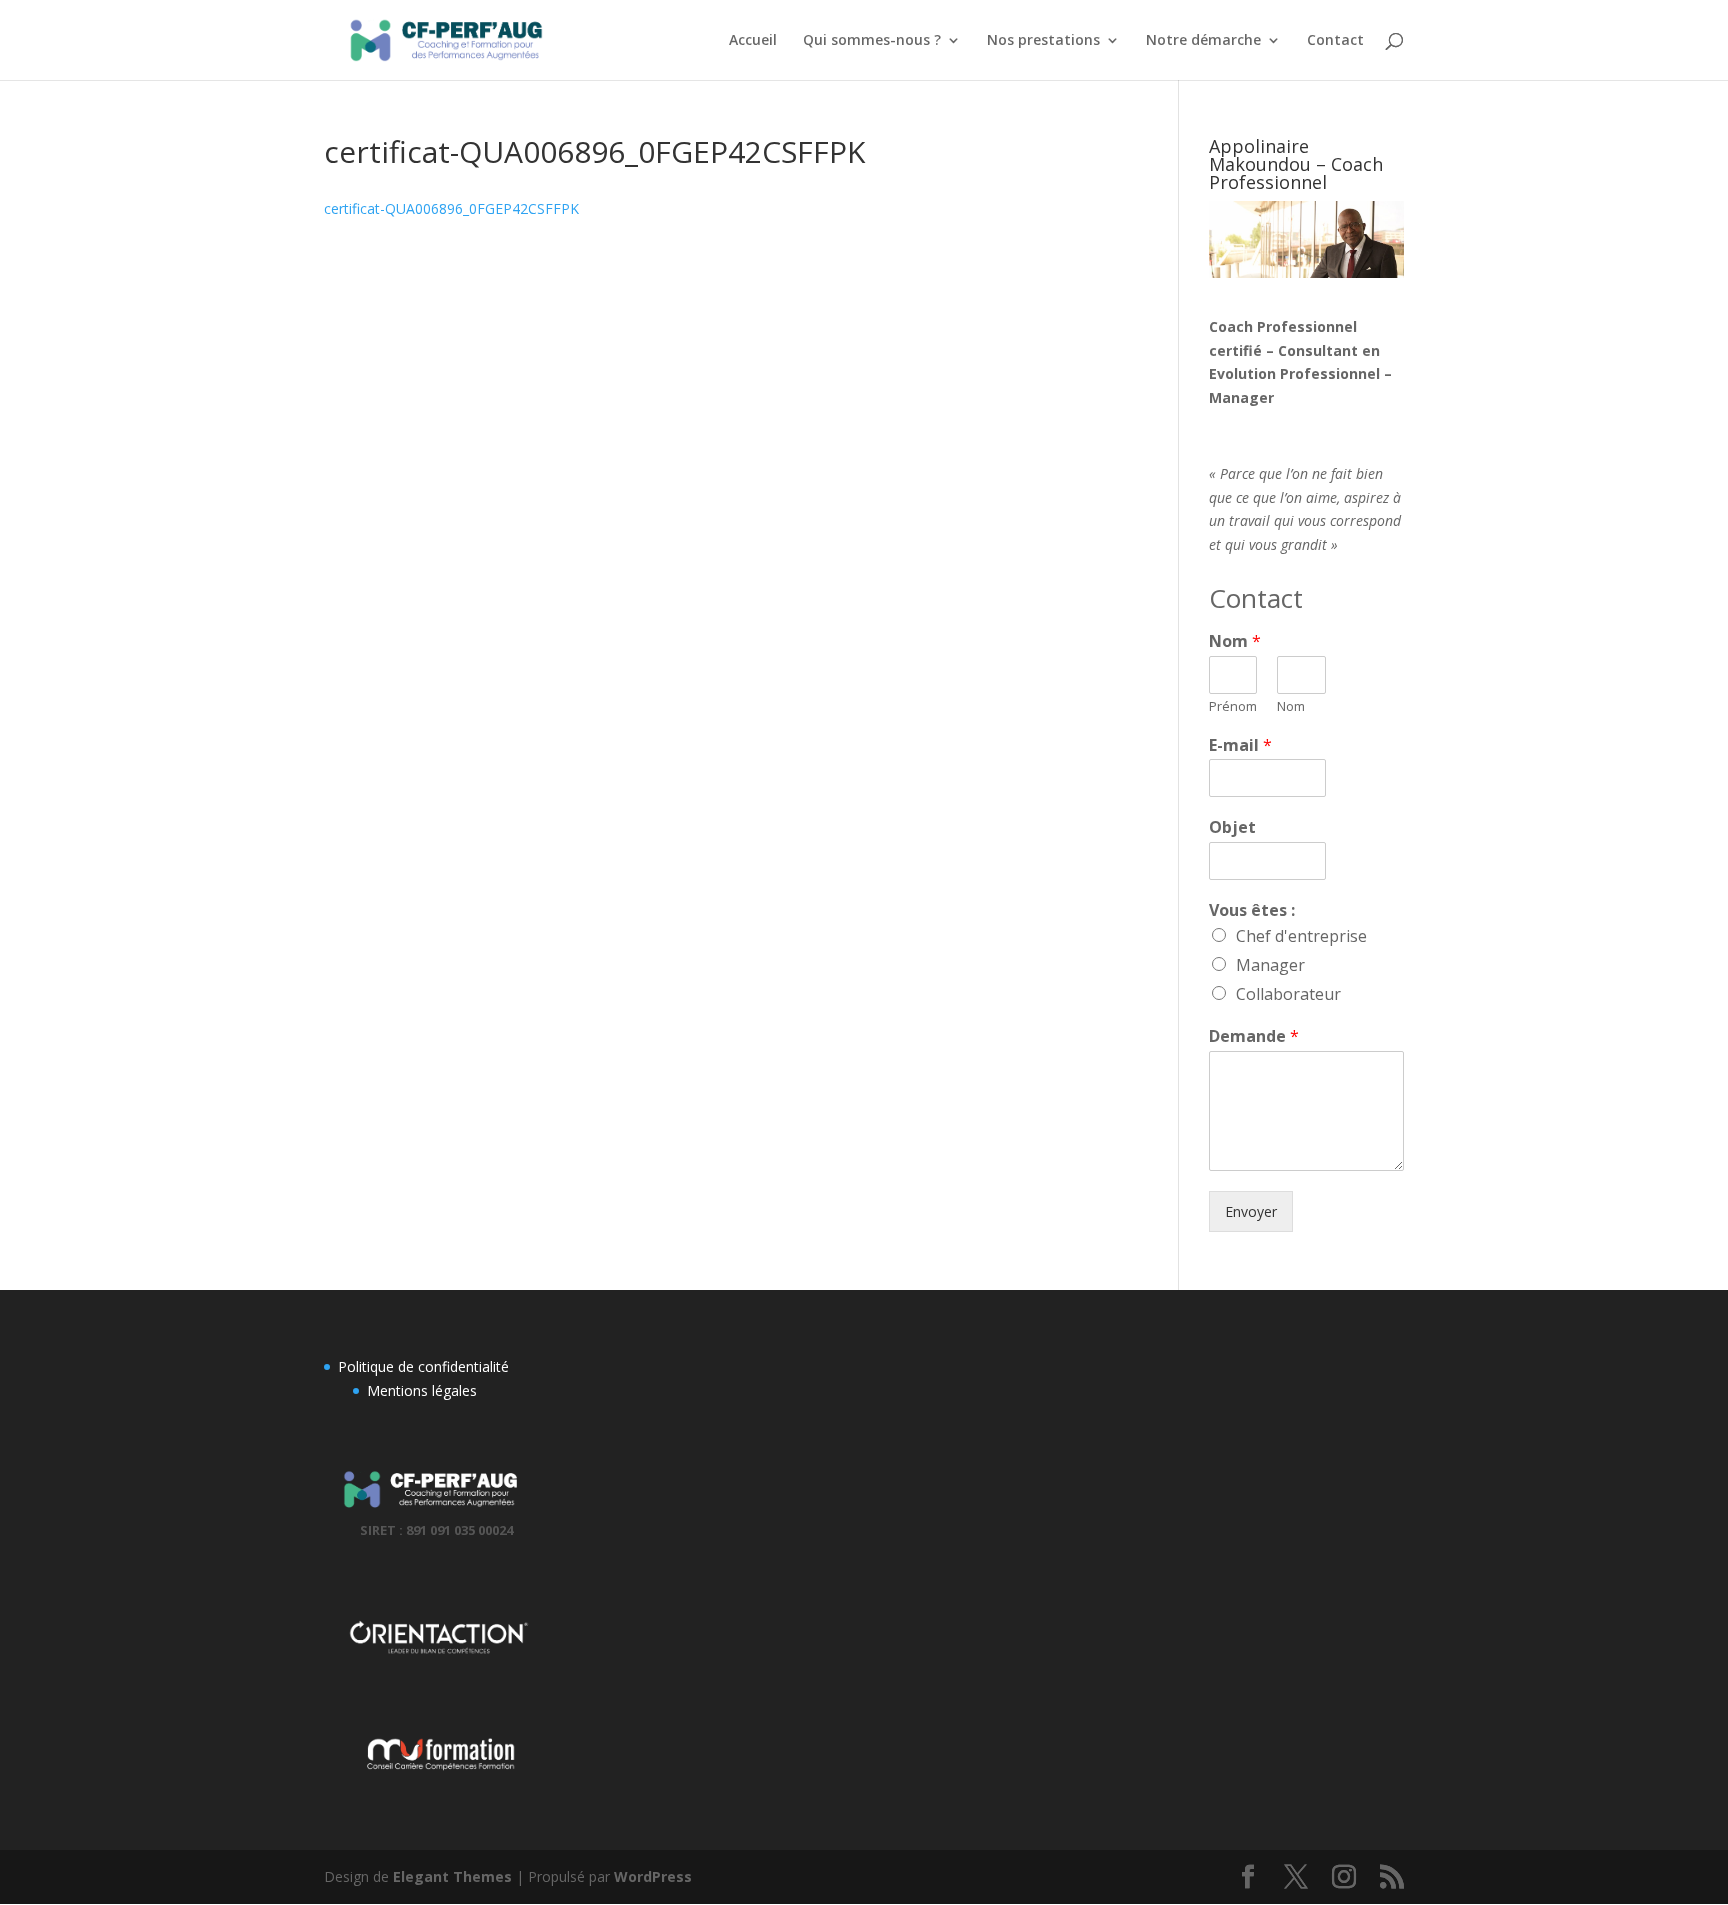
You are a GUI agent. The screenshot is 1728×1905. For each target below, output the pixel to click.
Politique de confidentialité (423, 1366)
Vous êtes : (1252, 910)
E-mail (1240, 745)
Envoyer (1251, 1211)
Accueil (753, 41)
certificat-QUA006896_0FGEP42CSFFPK (451, 208)
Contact (1335, 41)
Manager (1270, 965)
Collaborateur (1288, 994)
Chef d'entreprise (1301, 936)
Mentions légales (422, 1390)
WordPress (653, 1876)
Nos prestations (1043, 41)
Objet (1232, 827)
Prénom (1233, 706)
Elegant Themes (452, 1876)
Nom (1235, 641)
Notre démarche (1203, 41)
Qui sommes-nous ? (872, 41)
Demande (1254, 1036)
